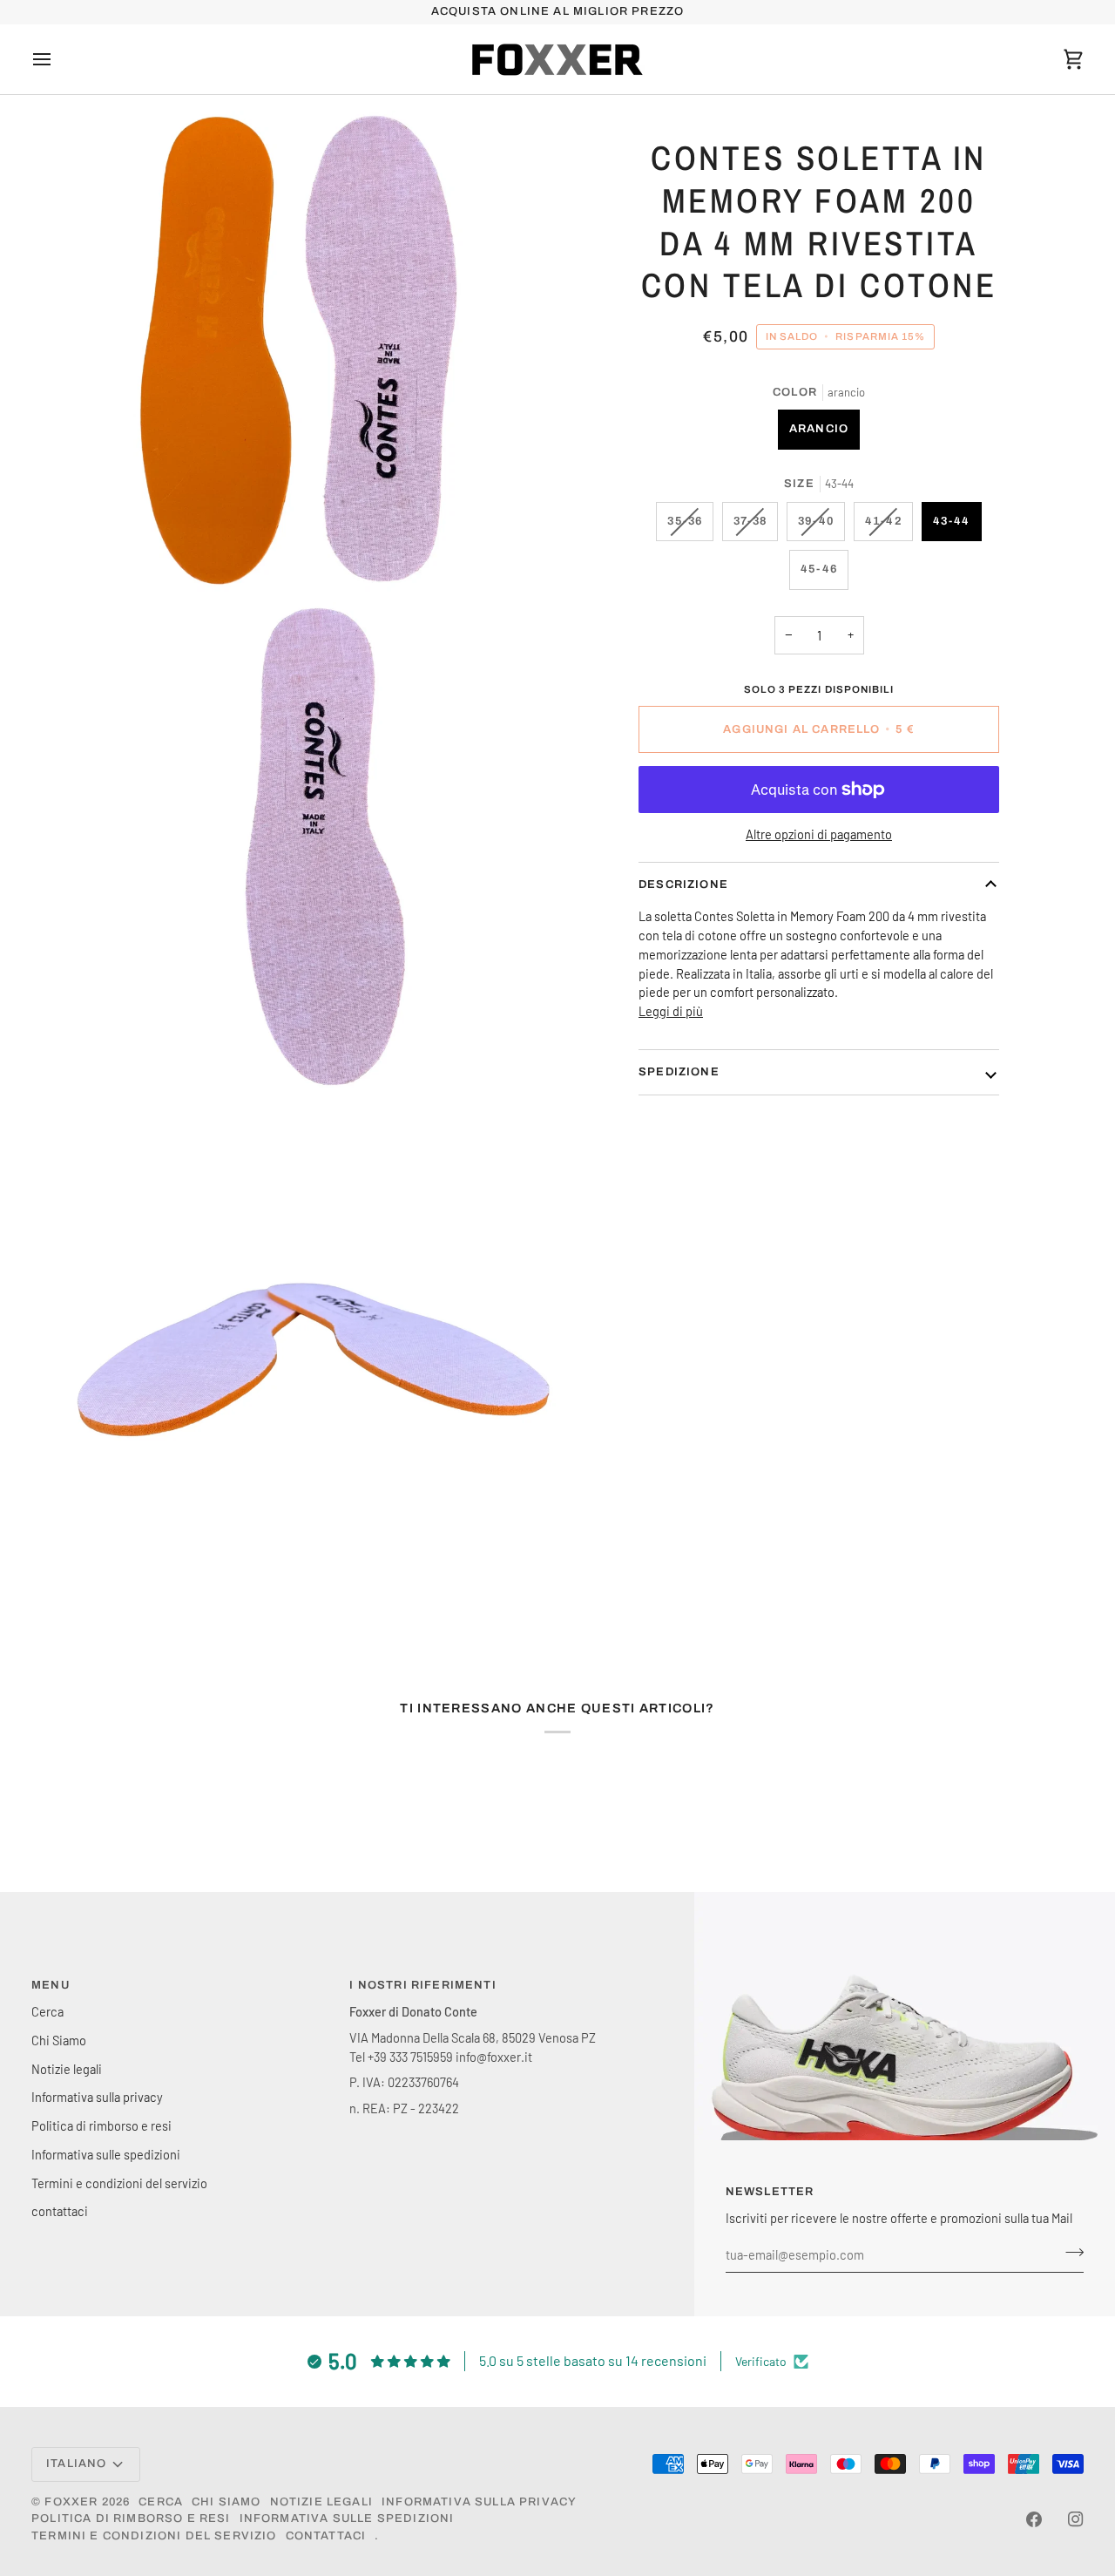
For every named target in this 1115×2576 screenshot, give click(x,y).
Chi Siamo (59, 2040)
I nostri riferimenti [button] (422, 1985)
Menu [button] (51, 1985)
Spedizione (679, 1072)
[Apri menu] (57, 59)
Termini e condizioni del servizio (119, 2183)
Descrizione (683, 885)
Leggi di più (671, 1011)
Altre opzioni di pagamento (819, 834)
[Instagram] (1076, 2519)
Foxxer (71, 2502)
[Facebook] (1034, 2519)
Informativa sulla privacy (97, 2097)
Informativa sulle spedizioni (106, 2154)
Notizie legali (67, 2069)
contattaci (60, 2211)
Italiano (76, 2464)
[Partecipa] (1069, 2253)
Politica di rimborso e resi (101, 2125)
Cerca (47, 2011)
